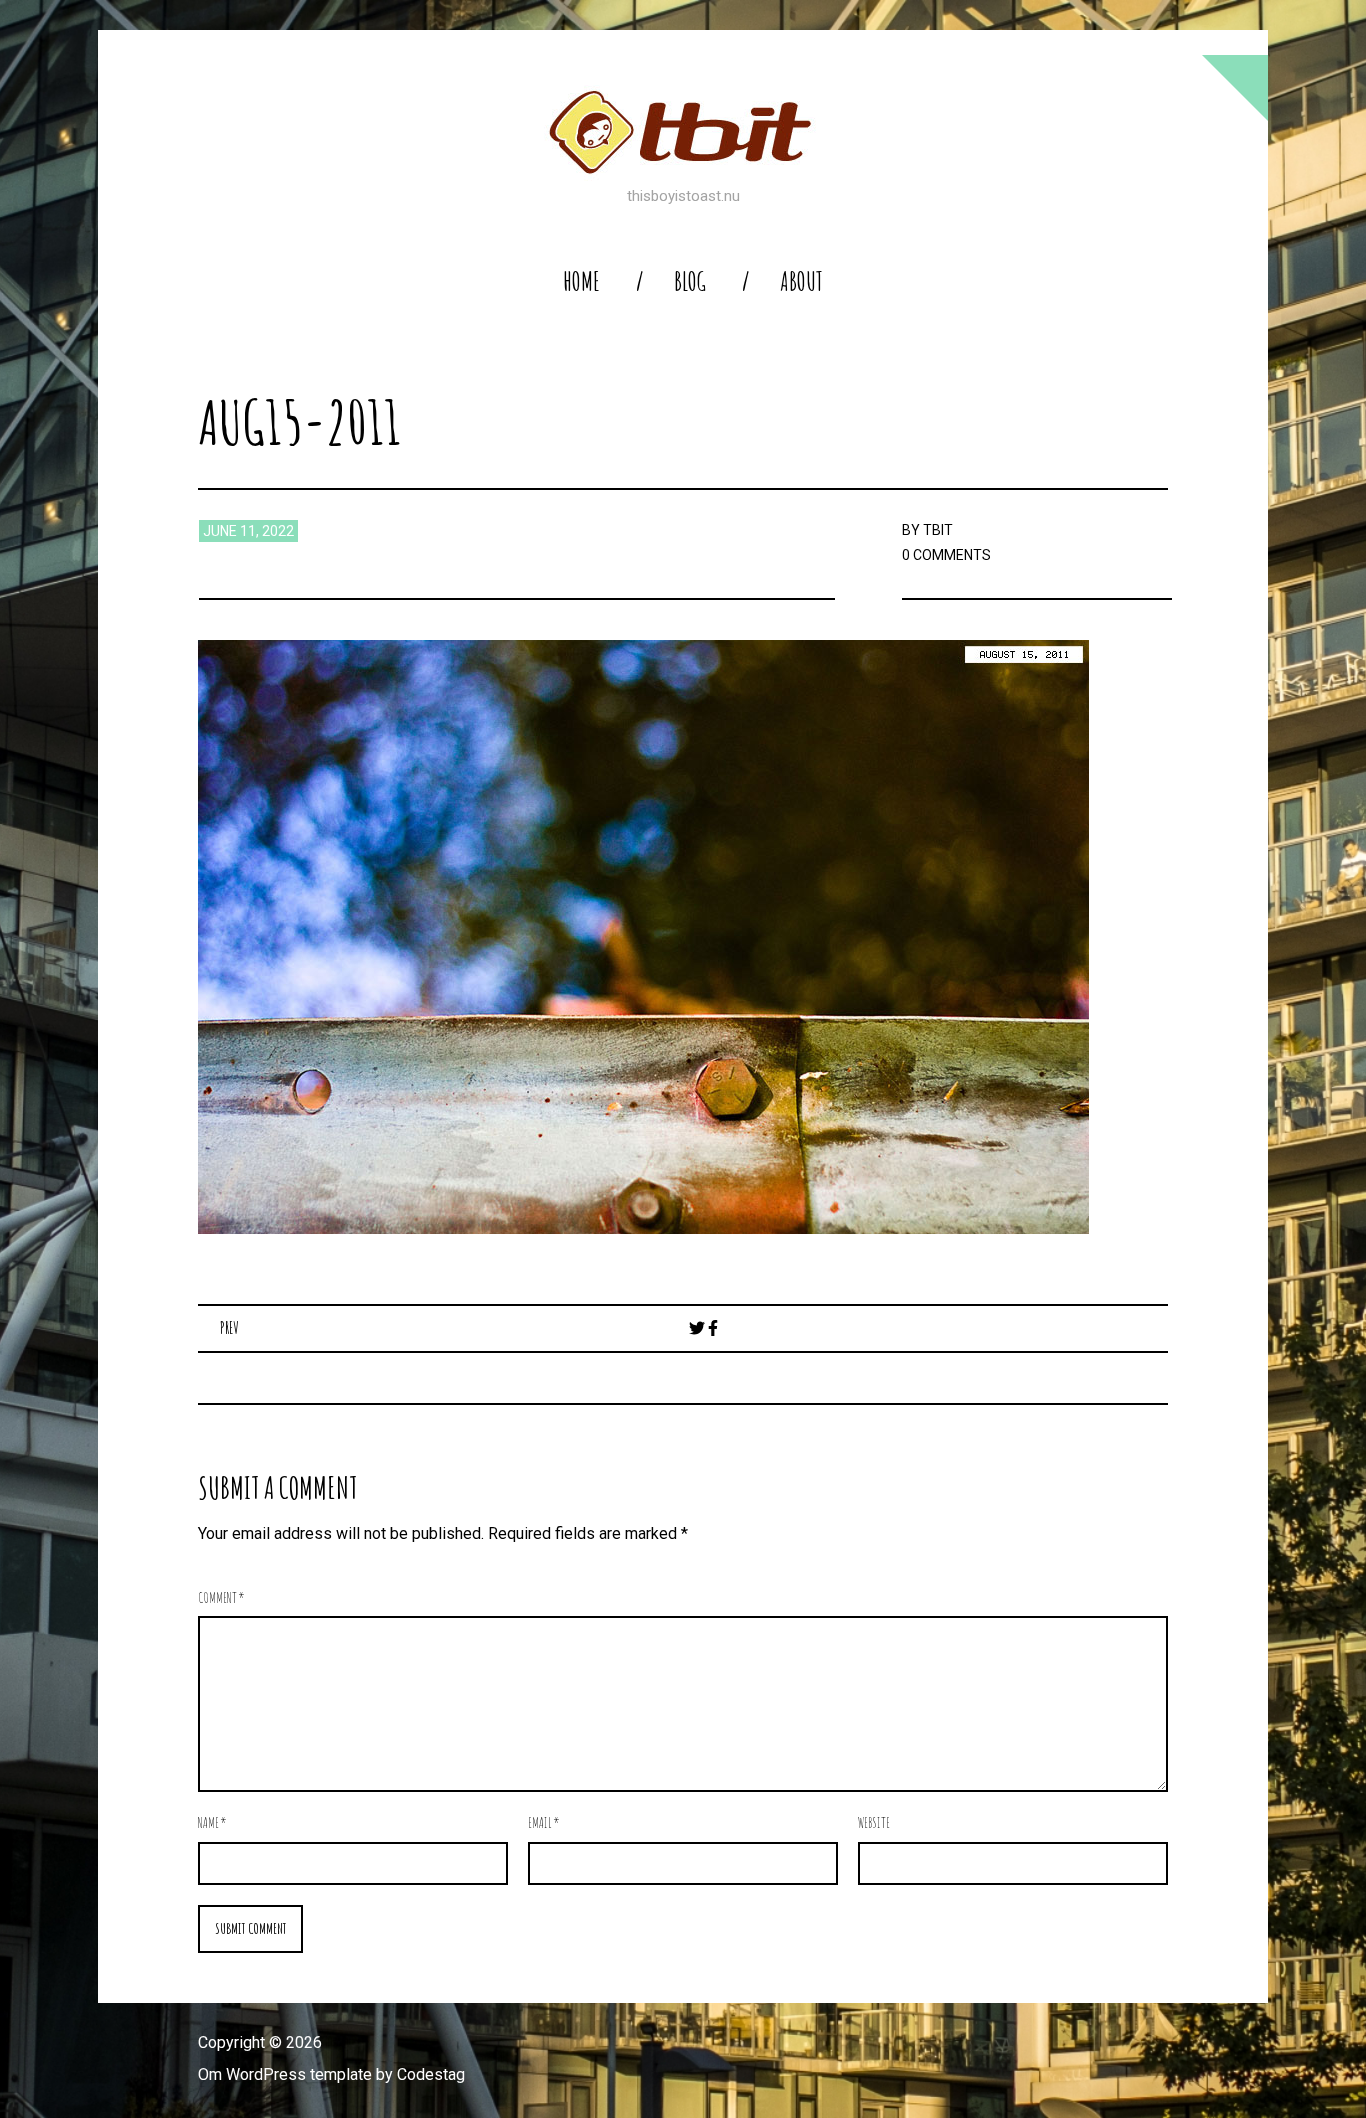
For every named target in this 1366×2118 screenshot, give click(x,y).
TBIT (938, 530)
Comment (221, 1597)
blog (690, 281)
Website (874, 1822)
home (581, 281)
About (801, 281)
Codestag (431, 2074)
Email (544, 1822)
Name (212, 1822)
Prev (229, 1328)
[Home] (683, 132)
